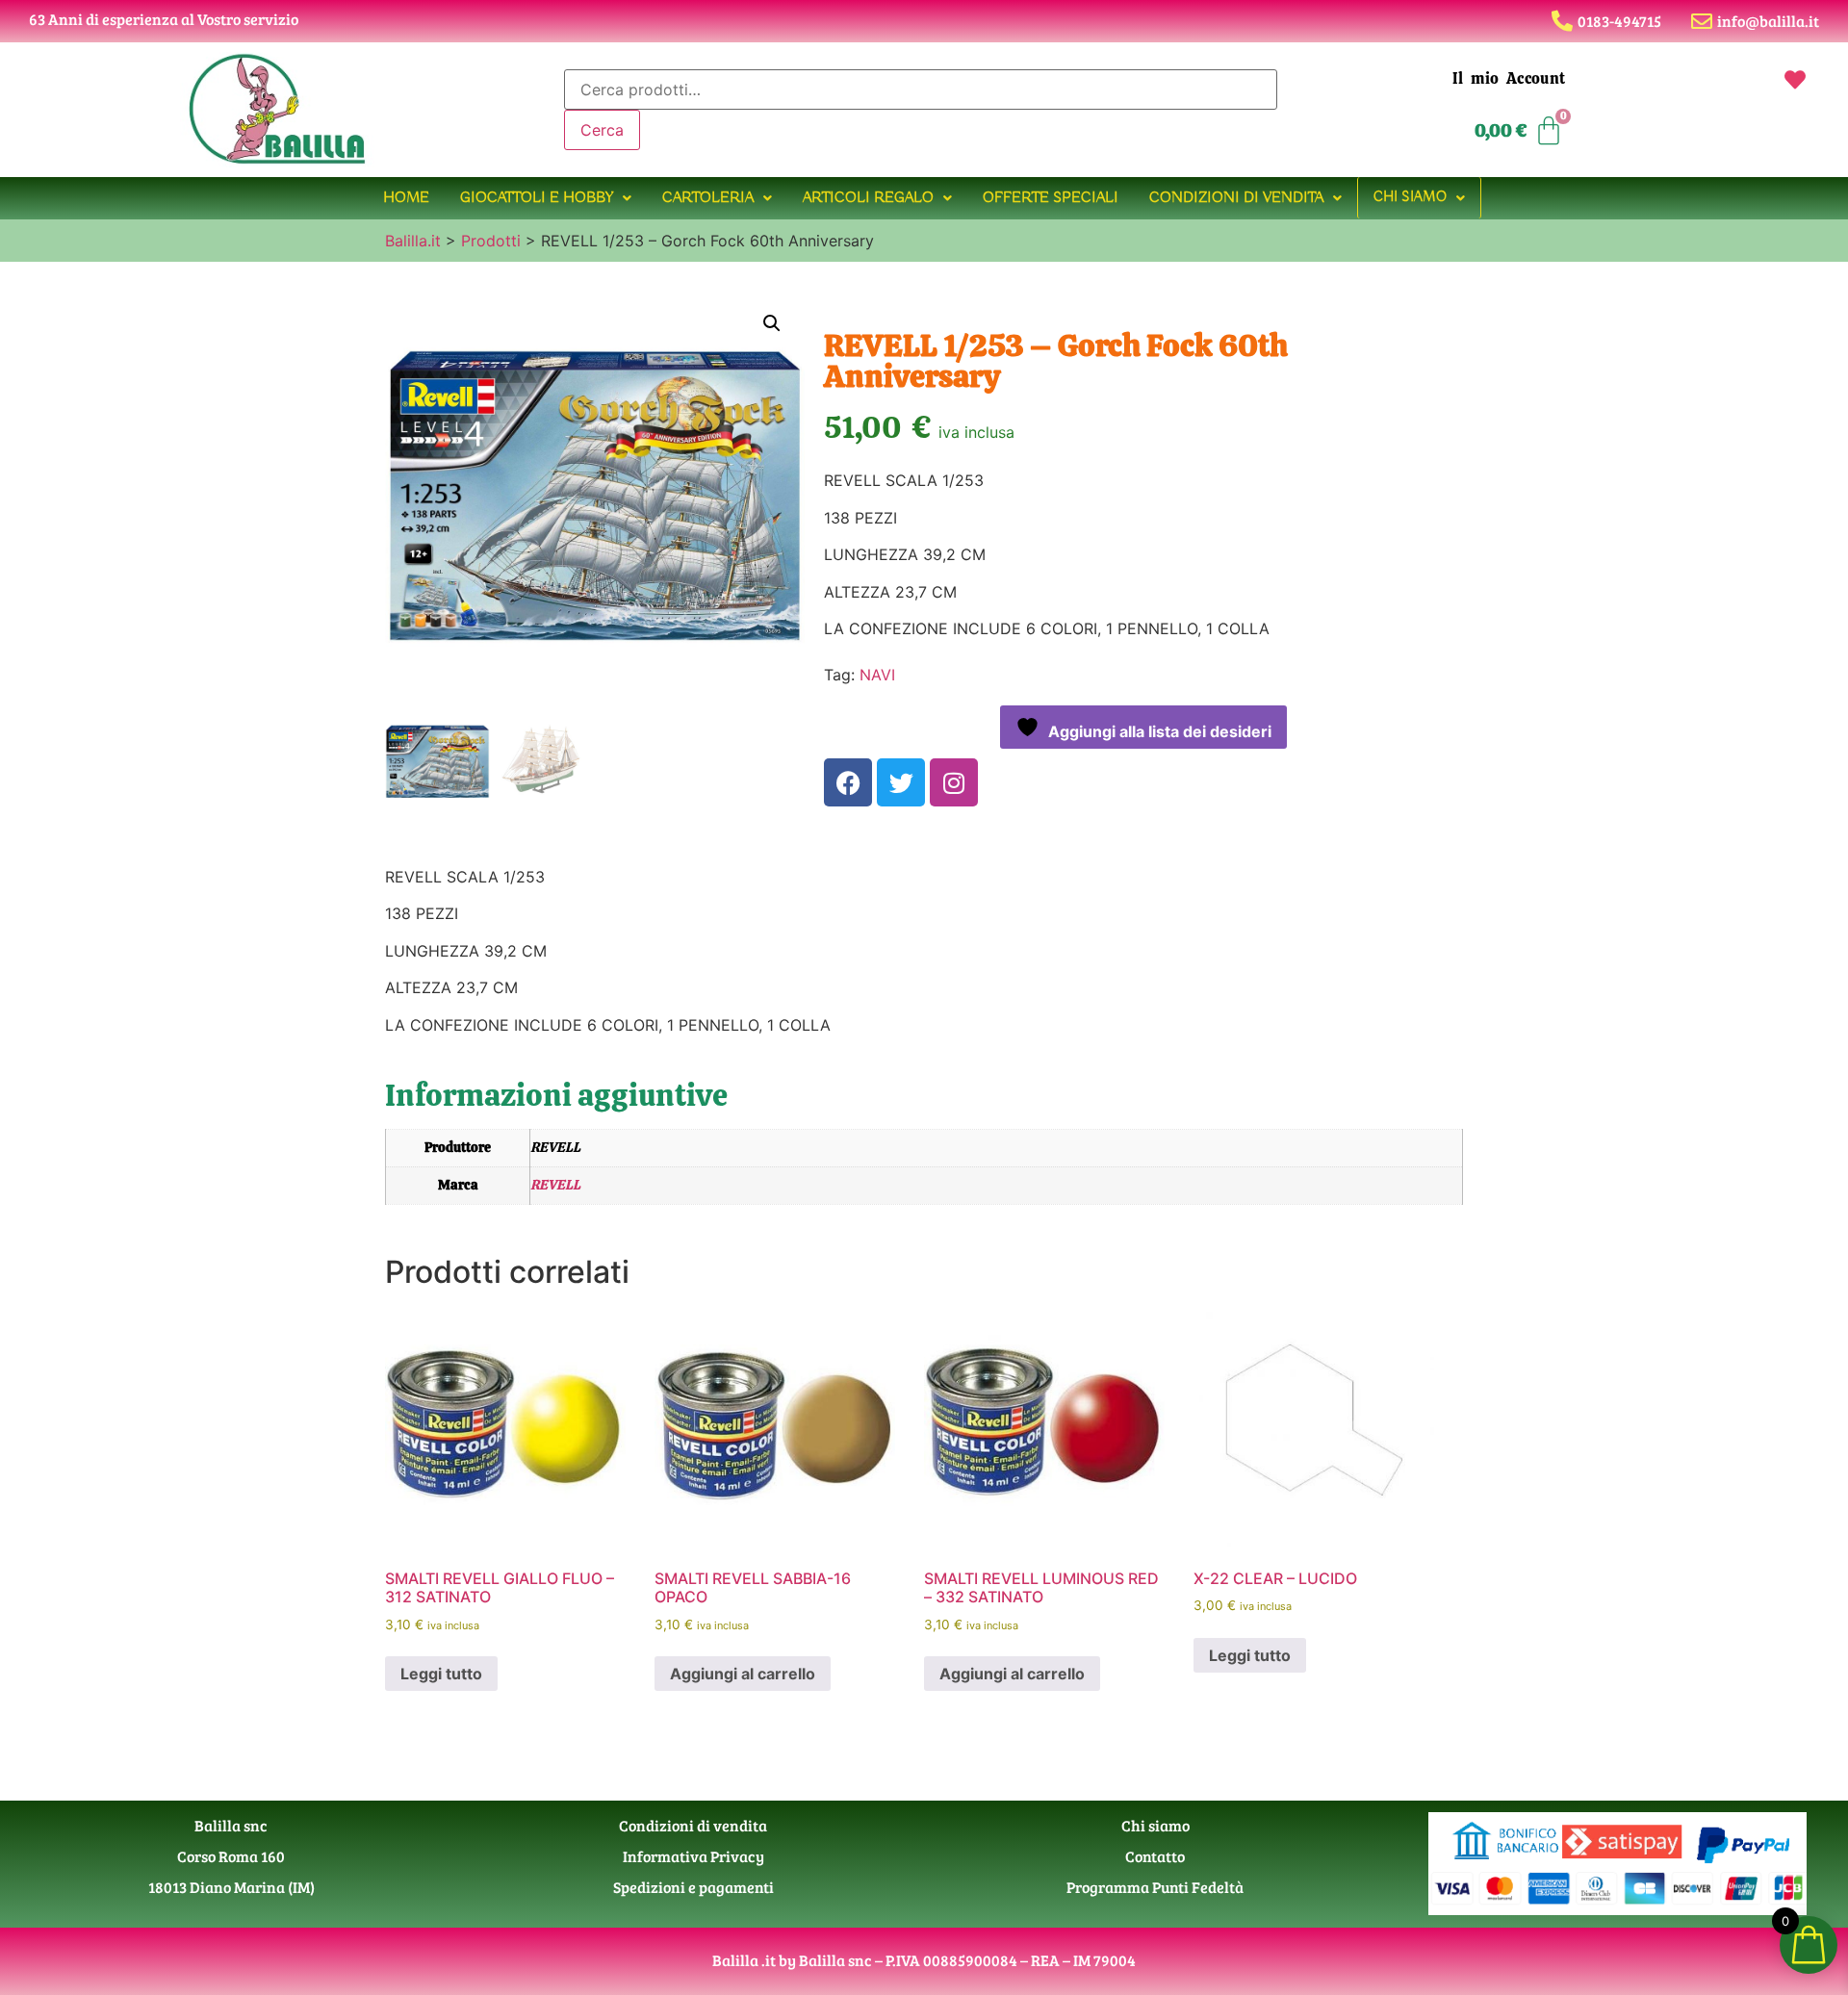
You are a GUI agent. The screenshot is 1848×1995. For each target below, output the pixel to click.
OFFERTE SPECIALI (1051, 198)
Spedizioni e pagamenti (693, 1887)
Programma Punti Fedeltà (1155, 1887)
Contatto (1155, 1856)
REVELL (555, 1185)
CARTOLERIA (708, 198)
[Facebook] (848, 782)
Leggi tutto (441, 1674)
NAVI (877, 675)
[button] (546, 198)
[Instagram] (954, 782)
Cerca (602, 130)
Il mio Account (1509, 78)
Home (406, 198)
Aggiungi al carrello (743, 1674)
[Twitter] (901, 782)
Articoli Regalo (868, 198)
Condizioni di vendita (1236, 198)
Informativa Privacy (693, 1856)
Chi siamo (1410, 197)
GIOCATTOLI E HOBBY (537, 198)
